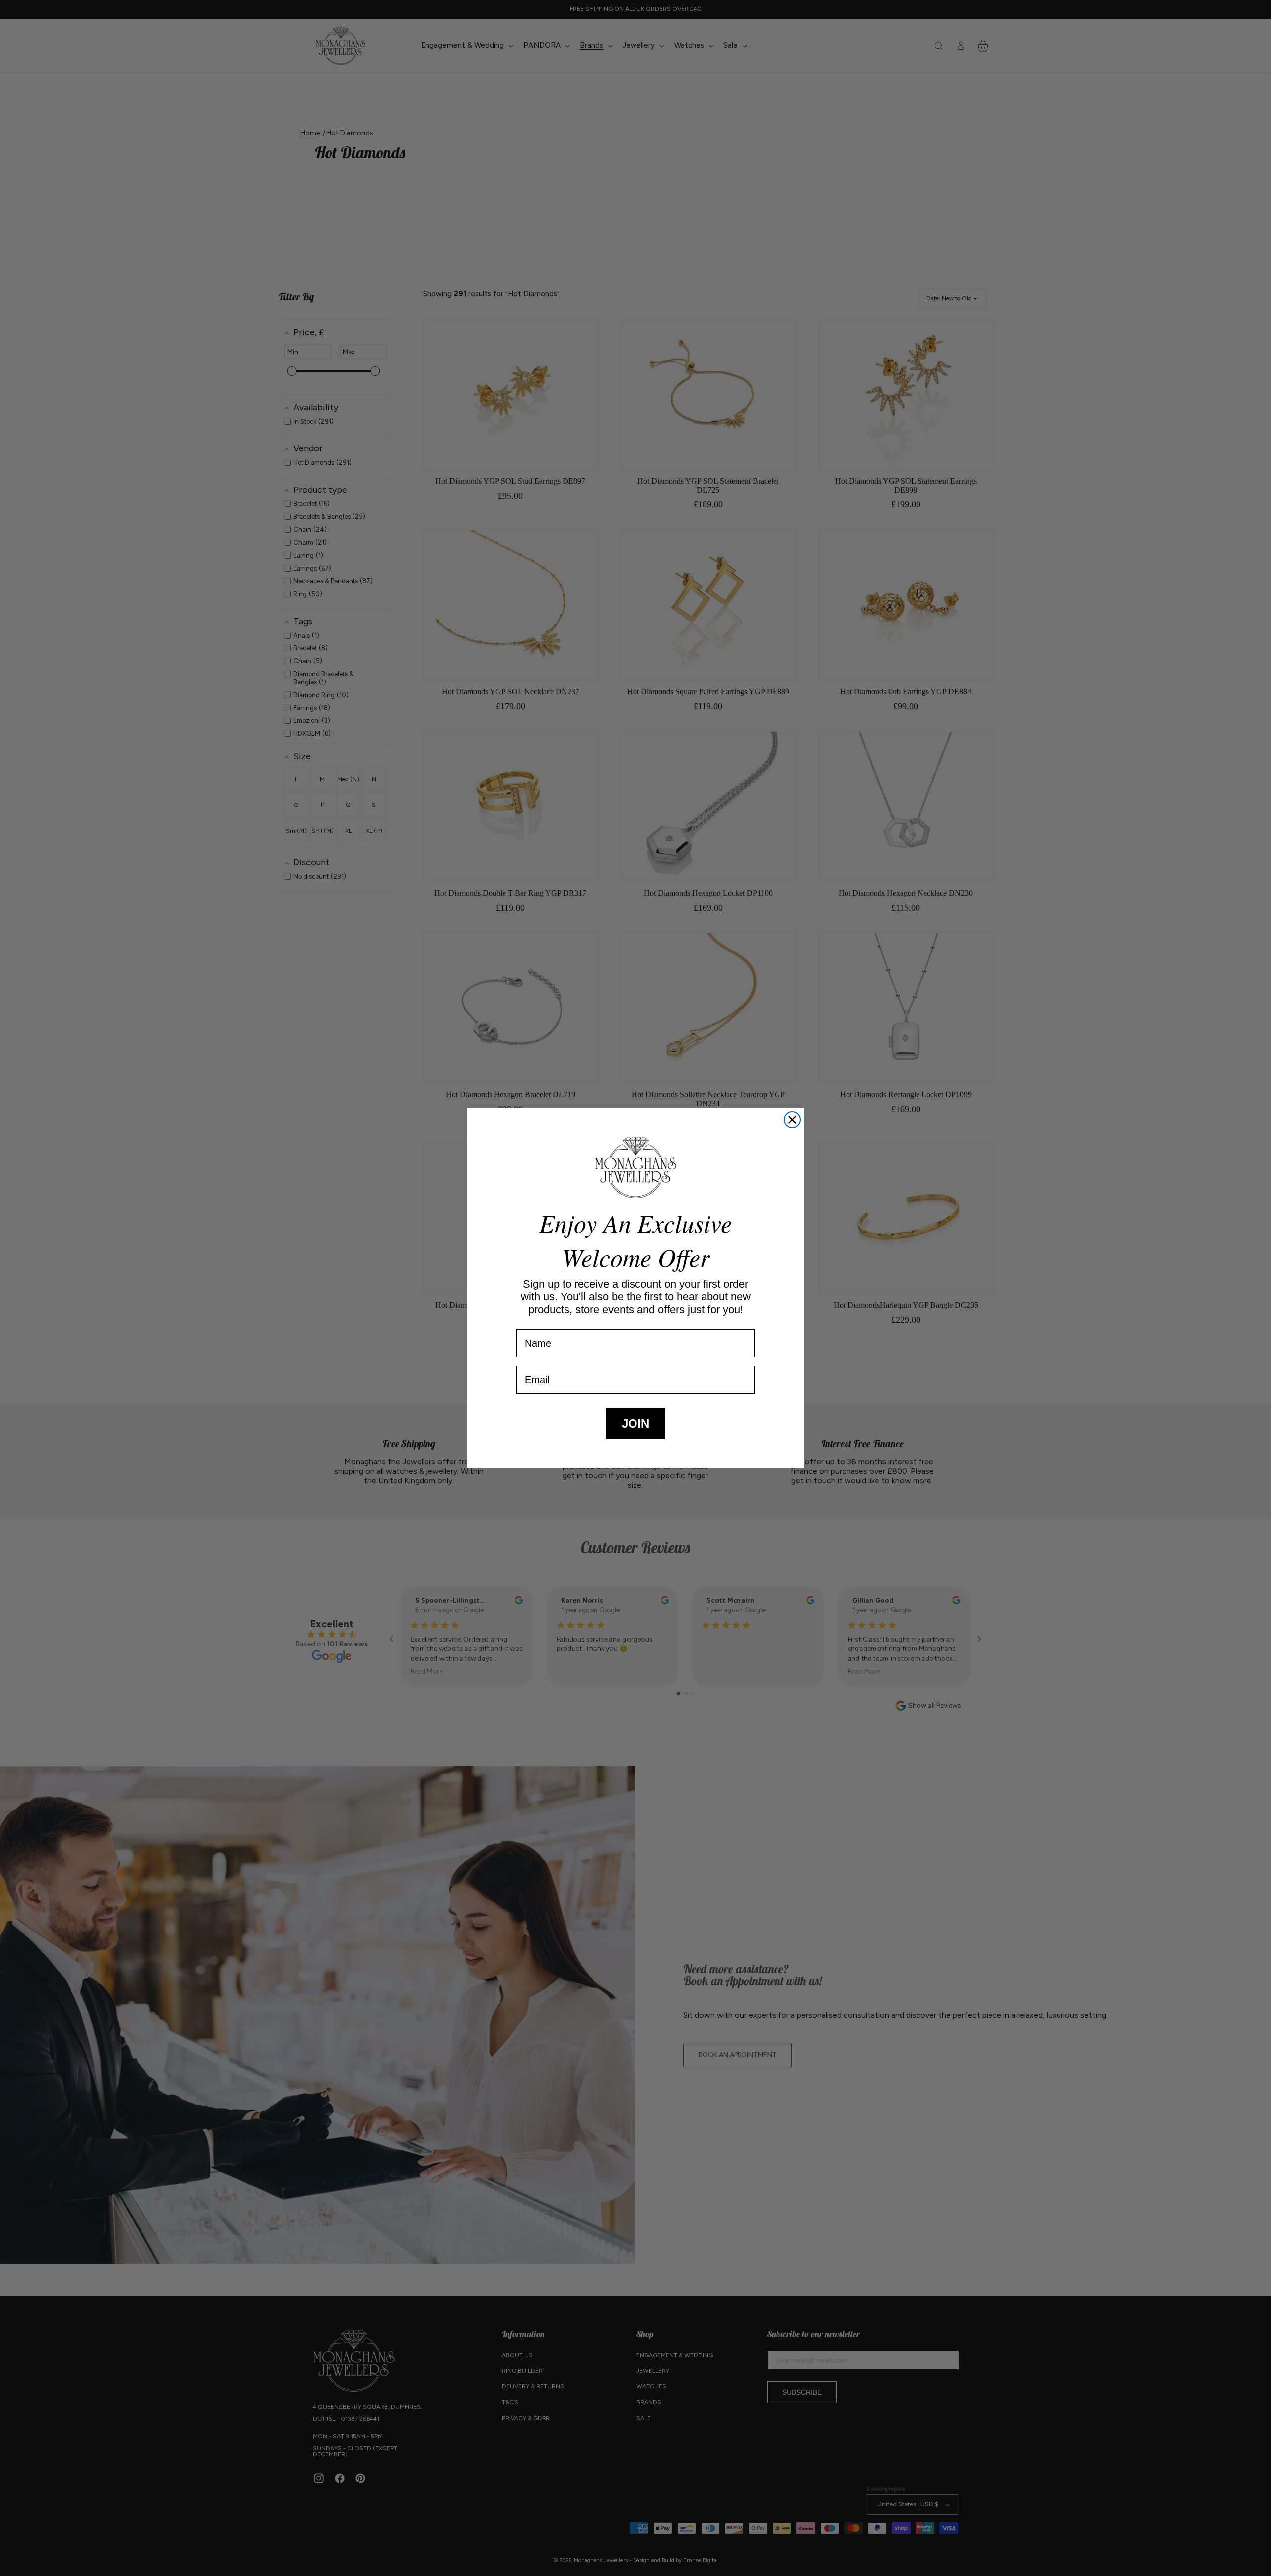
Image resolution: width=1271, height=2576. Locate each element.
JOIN (635, 1423)
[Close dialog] (792, 1120)
